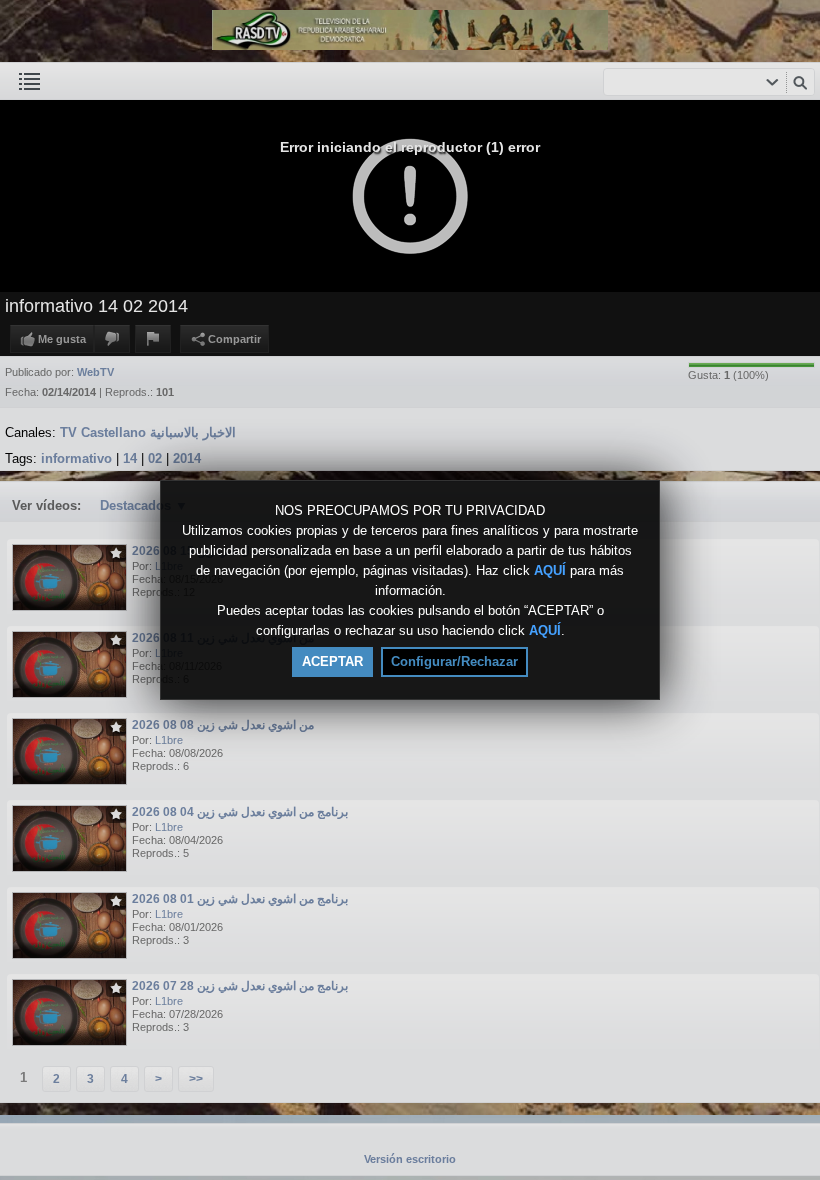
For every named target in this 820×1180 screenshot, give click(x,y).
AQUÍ (550, 570)
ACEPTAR (332, 661)
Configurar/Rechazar (454, 661)
